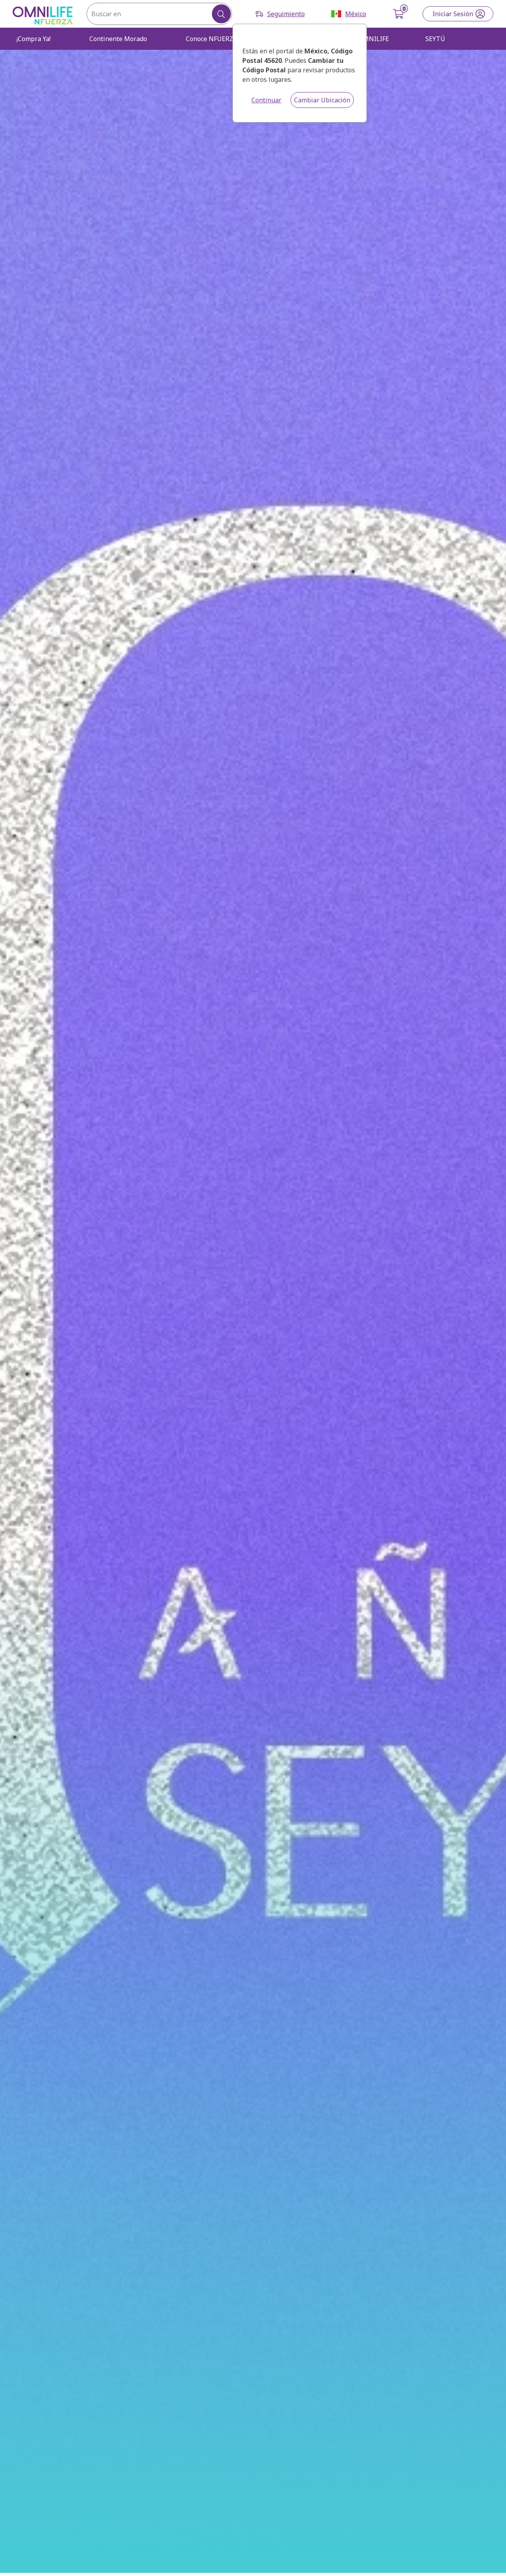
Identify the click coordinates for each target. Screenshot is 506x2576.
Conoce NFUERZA (211, 39)
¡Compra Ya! (34, 39)
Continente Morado (118, 39)
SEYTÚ (435, 39)
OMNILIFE (374, 39)
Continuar (266, 100)
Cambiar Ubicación (322, 100)
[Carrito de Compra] (399, 14)
